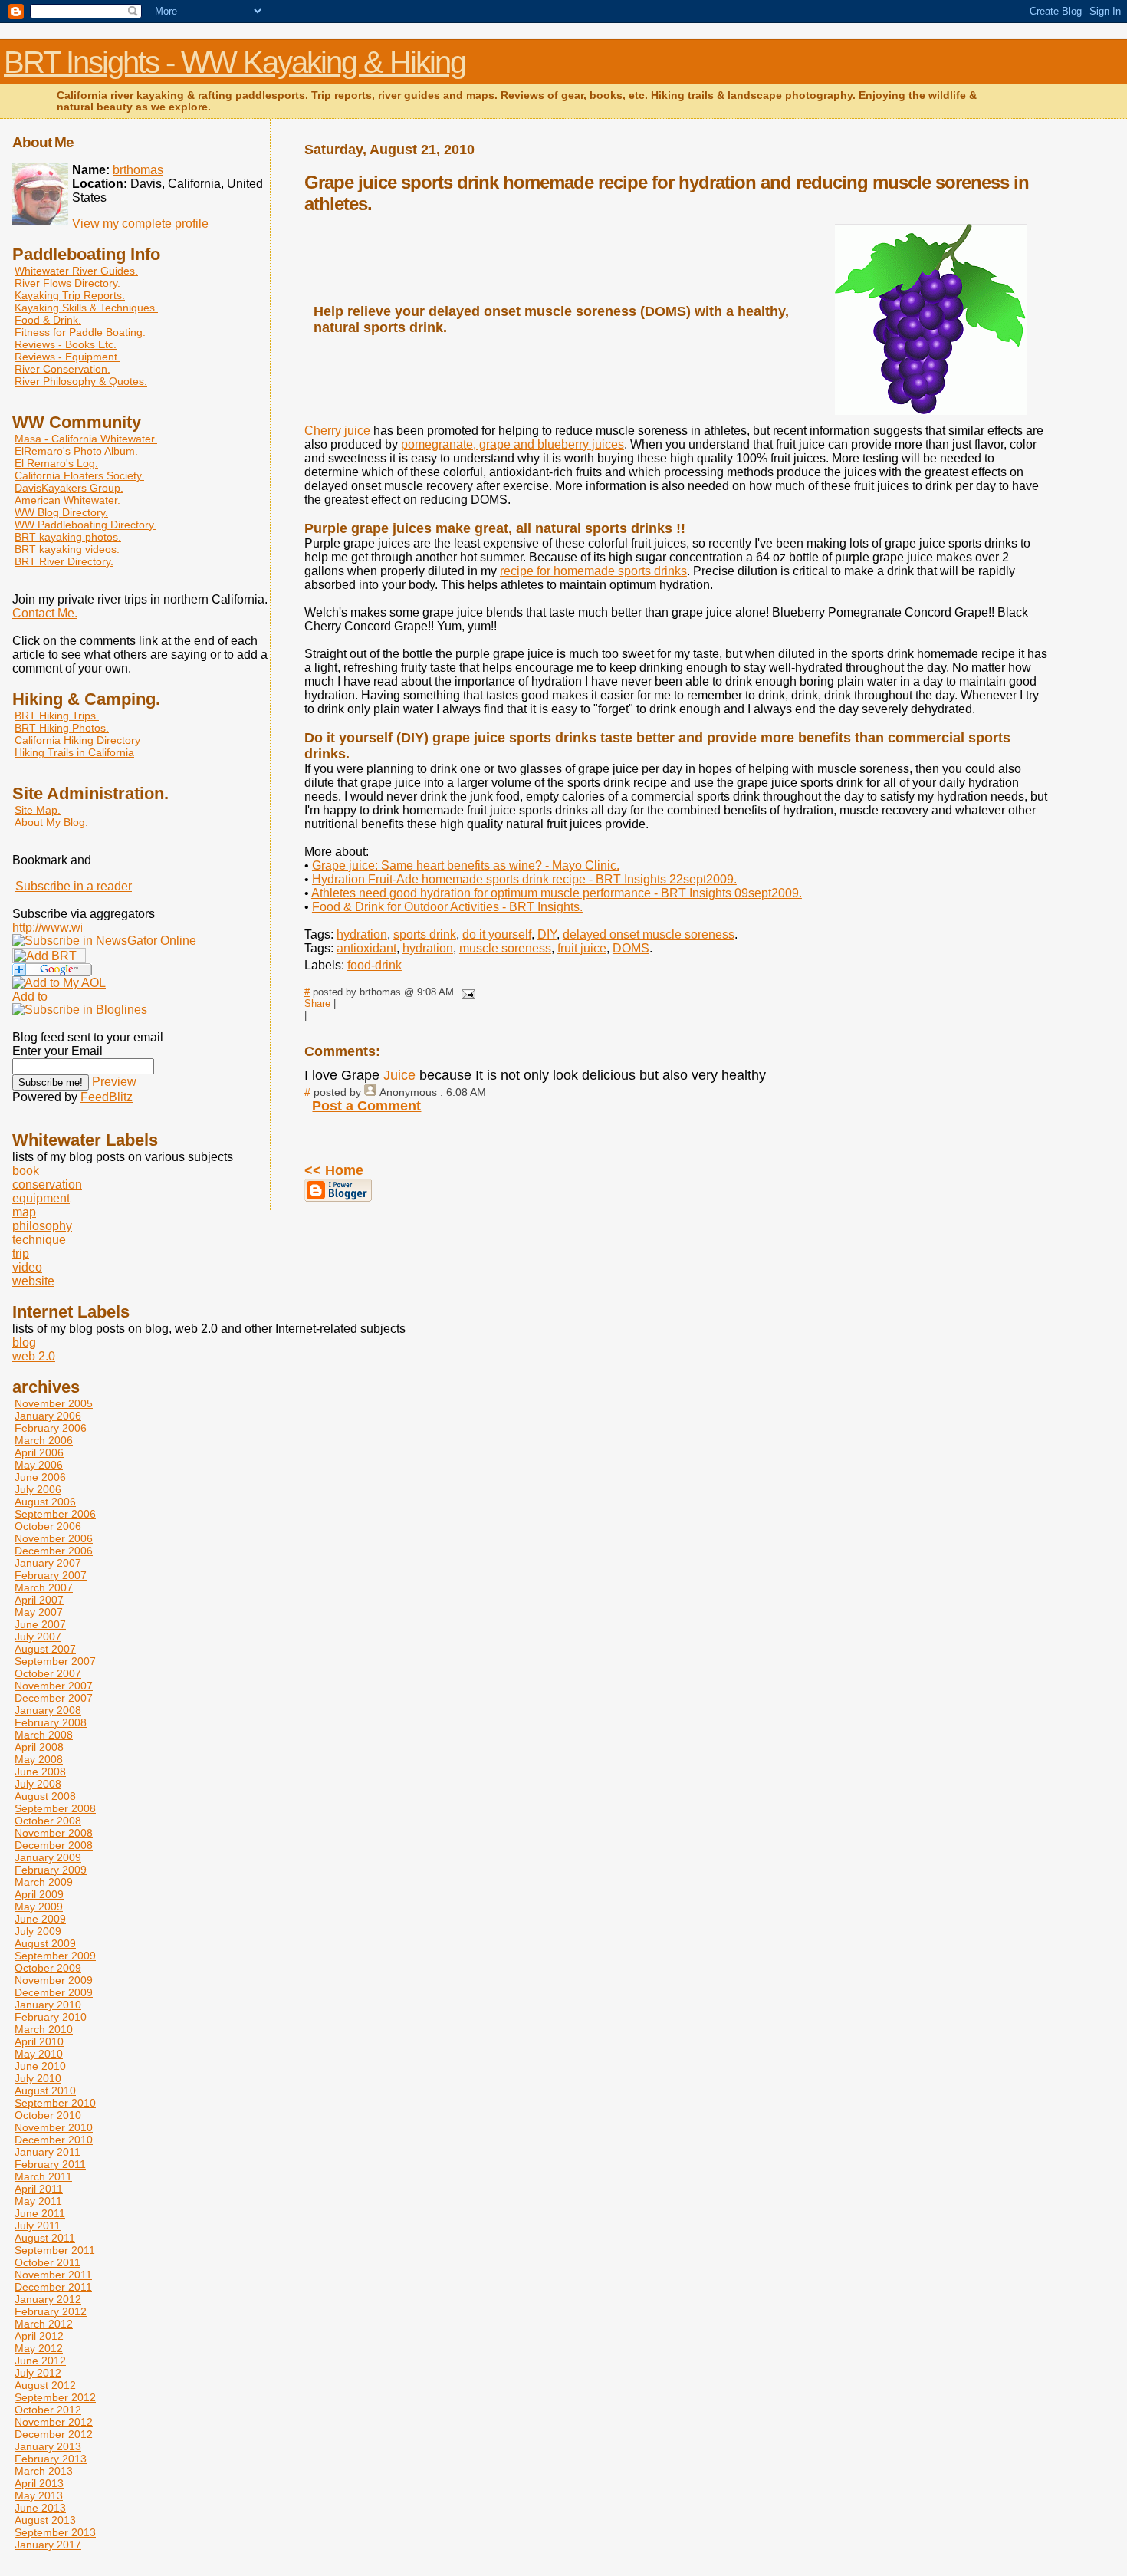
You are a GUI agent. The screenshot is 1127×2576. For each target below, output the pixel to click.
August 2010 (45, 2091)
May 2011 (38, 2201)
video (27, 1267)
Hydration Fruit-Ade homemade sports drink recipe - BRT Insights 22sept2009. (524, 879)
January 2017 (48, 2545)
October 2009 (48, 1968)
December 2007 (54, 1698)
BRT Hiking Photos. (62, 728)
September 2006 (55, 1514)
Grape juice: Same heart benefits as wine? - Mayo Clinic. (466, 865)
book (26, 1171)
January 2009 (48, 1857)
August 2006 (45, 1502)
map (24, 1212)
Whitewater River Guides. (76, 271)
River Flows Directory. (67, 283)
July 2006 (38, 1489)
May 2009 (39, 1907)
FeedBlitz (107, 1097)
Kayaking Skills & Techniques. (86, 308)
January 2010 (48, 2005)
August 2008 (45, 1796)
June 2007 (40, 1624)
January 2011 (48, 2152)
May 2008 (39, 1759)
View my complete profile (140, 224)
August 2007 (45, 1649)
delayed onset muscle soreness (649, 934)
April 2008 (39, 1747)
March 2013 (44, 2471)
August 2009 (45, 1943)
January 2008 (48, 1710)
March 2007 (44, 1587)
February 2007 (51, 1575)
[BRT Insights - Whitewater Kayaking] (104, 941)
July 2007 (38, 1637)
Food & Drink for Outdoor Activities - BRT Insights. (447, 907)
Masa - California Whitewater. (86, 439)
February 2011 (50, 2164)
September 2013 (55, 2532)
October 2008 (48, 1821)
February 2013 (51, 2459)
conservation (47, 1184)
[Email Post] (466, 992)
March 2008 (44, 1735)
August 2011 (45, 2238)
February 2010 (51, 2017)
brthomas (138, 170)
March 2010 (44, 2029)
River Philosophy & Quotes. (81, 381)
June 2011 (40, 2213)
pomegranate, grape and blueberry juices (513, 444)
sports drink (425, 934)
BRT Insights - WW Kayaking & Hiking (235, 62)
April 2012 (39, 2336)
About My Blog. (51, 822)
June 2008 (40, 1772)
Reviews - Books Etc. (66, 344)
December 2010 (54, 2140)
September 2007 (55, 1661)
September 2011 (55, 2250)
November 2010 (54, 2127)
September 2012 (55, 2397)
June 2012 (40, 2361)
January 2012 (48, 2299)
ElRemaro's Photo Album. (76, 451)
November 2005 (54, 1403)
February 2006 (51, 1428)
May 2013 (39, 2495)
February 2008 (51, 1722)
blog (24, 1342)
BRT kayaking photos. (68, 537)
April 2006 (39, 1452)
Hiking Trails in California (74, 752)
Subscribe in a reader (74, 886)
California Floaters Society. (79, 475)
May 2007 (39, 1612)
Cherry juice (337, 431)
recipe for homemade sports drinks (593, 571)
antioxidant (366, 948)
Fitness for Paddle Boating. (80, 332)
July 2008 (38, 1784)
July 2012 (38, 2373)
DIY (547, 934)
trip (21, 1253)
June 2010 (40, 2066)
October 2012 (48, 2410)
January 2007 (48, 1563)
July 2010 (38, 2078)
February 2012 (51, 2311)
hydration (362, 934)
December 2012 (54, 2434)
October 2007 (48, 1673)
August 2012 (45, 2385)
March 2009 (44, 1882)
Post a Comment (366, 1106)
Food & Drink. (48, 320)
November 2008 (54, 1833)
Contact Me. (45, 613)
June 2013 (40, 2508)
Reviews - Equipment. (67, 357)
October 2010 (48, 2115)
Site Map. (38, 810)
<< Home (334, 1170)
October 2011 (48, 2262)
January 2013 (48, 2446)
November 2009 (54, 1980)
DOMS (631, 948)
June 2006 (40, 1477)
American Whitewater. (67, 500)
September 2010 (55, 2103)
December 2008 (54, 1845)
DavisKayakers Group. (69, 488)
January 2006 (48, 1416)
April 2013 (39, 2483)
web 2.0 (34, 1356)
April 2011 (39, 2189)
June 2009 (40, 1919)
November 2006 (54, 1538)
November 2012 (54, 2422)
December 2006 (54, 1551)
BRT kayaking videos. (67, 549)
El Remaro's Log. (56, 463)
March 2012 (44, 2324)
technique (39, 1240)
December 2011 (53, 2287)
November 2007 (54, 1686)
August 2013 (45, 2520)
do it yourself (497, 934)
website (33, 1281)
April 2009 (39, 1894)
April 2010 (39, 2041)
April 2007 (39, 1600)
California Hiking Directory (77, 740)
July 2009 (38, 1931)
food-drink (375, 965)
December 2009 (54, 1992)
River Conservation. (62, 369)
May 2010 (39, 2054)
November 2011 (53, 2275)
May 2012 (39, 2348)
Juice (399, 1075)
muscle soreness (505, 948)
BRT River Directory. (64, 561)
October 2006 (48, 1526)
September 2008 (55, 1808)
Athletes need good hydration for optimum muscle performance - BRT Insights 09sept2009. (557, 893)
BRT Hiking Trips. (57, 716)
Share (317, 1003)
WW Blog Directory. (61, 512)
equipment (41, 1198)
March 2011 (43, 2176)
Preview (114, 1082)
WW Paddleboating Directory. (85, 525)
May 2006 (39, 1465)
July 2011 (38, 2226)
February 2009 (51, 1870)
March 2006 (44, 1440)
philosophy (42, 1226)
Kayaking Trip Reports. (70, 295)
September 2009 (55, 1956)
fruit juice (582, 948)
